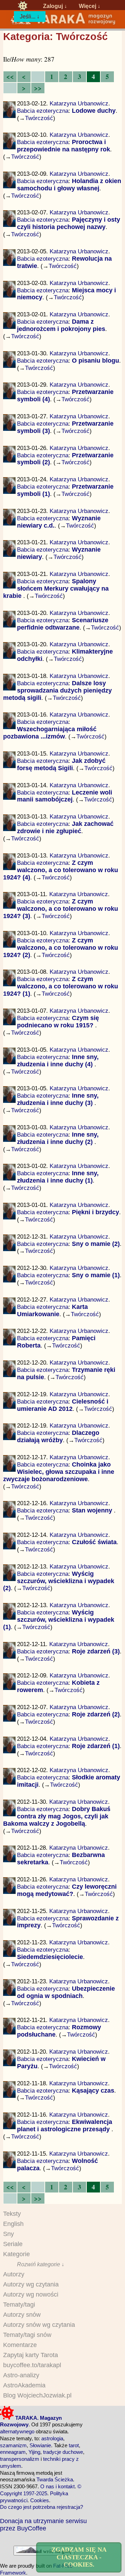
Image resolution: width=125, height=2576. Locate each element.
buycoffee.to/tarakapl (32, 2365)
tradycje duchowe (63, 2452)
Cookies (40, 2500)
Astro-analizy (21, 2375)
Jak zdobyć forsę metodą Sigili (61, 764)
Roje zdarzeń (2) (96, 1714)
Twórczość (39, 118)
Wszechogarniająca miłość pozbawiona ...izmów (50, 733)
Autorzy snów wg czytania (39, 2325)
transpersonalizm (20, 2459)
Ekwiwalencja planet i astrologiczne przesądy (65, 2125)
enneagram (13, 2452)
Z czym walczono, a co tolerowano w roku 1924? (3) (61, 909)
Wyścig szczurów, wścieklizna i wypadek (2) (59, 1581)
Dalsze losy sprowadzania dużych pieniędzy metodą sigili (58, 690)
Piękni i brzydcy (95, 1212)
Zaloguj (53, 6)
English (13, 2224)
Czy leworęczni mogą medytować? (67, 1890)
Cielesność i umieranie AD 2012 (63, 1405)
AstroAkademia (24, 2385)
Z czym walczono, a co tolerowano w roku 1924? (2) (61, 948)
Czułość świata (94, 1542)
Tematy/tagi (19, 2305)
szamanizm (13, 2445)
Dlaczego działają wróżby (58, 1436)
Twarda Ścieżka (55, 2479)
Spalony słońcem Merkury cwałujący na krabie (56, 588)
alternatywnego (17, 2431)
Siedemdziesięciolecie (50, 1957)
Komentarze (20, 2345)
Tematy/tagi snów (27, 2335)
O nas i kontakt (57, 2486)
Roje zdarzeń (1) (96, 1746)
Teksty (12, 2214)
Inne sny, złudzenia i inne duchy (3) (58, 1099)
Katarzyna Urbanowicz (79, 103)
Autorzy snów (22, 2315)
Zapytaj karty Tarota (31, 2355)
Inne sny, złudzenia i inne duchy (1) (58, 1177)
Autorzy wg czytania (31, 2284)
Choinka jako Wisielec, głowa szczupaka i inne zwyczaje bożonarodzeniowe (59, 1472)
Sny (9, 2234)
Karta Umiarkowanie (52, 1310)
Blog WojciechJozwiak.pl (37, 2395)
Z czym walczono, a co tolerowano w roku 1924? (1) (61, 986)
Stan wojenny (93, 1510)
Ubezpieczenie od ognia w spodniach (66, 1992)
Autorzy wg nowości (31, 2294)
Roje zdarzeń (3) (96, 1651)
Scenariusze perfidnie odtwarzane (63, 624)
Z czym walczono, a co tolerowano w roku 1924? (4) (61, 870)
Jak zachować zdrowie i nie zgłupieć (65, 827)
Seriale (13, 2244)
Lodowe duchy (94, 111)
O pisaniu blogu (95, 361)
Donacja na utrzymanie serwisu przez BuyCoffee (43, 2524)
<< (10, 76)
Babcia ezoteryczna (43, 111)
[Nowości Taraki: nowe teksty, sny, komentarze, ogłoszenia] (23, 6)
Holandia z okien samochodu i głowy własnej (69, 185)
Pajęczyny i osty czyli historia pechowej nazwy (69, 223)
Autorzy (14, 2274)
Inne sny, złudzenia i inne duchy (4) (58, 1061)
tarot (74, 2445)
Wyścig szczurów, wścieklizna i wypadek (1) (59, 1620)
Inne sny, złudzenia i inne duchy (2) (58, 1138)
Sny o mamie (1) (96, 1275)
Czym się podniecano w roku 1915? (58, 1022)
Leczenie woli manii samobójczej (65, 796)
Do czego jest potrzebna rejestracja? (41, 2507)
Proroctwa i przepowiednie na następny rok (64, 146)
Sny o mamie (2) (96, 1244)
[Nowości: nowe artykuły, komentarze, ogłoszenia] (62, 23)
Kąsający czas (93, 2091)
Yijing (34, 2452)
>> (38, 88)
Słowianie (40, 2445)
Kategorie (16, 2254)
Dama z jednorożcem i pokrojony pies (61, 325)
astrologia (52, 2438)
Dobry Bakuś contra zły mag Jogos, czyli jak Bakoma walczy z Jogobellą (57, 1816)
